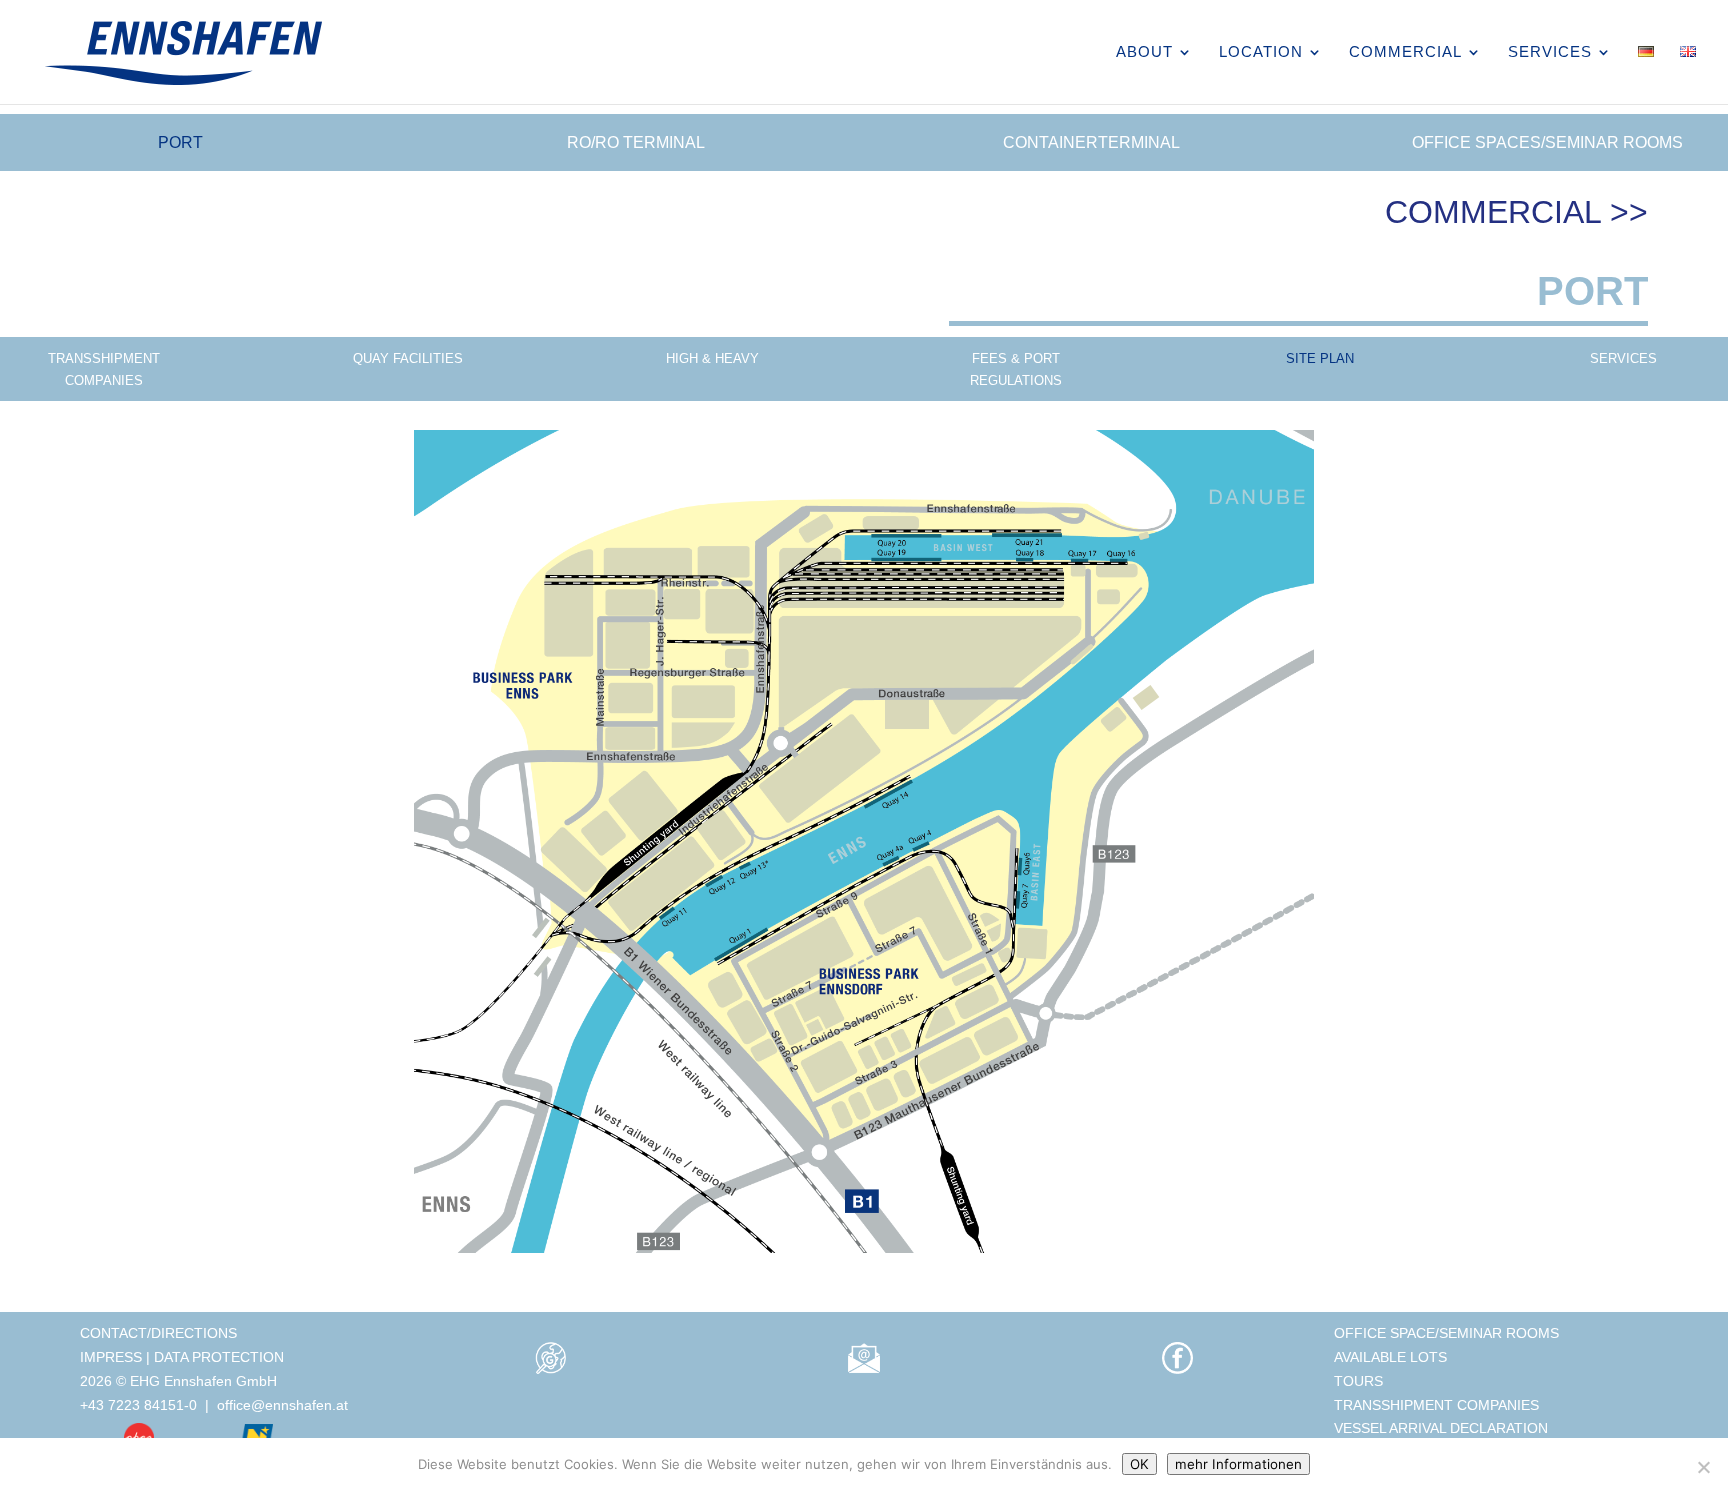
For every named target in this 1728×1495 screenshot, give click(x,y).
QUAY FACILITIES (408, 358)
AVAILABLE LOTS (1390, 1357)
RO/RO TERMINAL (636, 142)
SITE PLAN (1320, 358)
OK (1139, 1464)
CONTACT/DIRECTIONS (158, 1333)
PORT (180, 142)
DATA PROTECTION (219, 1357)
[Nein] (1703, 1467)
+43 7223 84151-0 (138, 1405)
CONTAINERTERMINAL (1091, 142)
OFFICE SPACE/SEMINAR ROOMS (1446, 1333)
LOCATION (1261, 52)
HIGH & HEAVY (712, 358)
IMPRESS (111, 1357)
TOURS (1358, 1381)
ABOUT (1144, 52)
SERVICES (1550, 52)
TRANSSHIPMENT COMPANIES (104, 369)
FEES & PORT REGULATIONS (1016, 369)
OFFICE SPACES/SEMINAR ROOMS (1547, 142)
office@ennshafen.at (282, 1405)
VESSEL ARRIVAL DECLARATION (1441, 1428)
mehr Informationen (1238, 1464)
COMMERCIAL (1405, 52)
